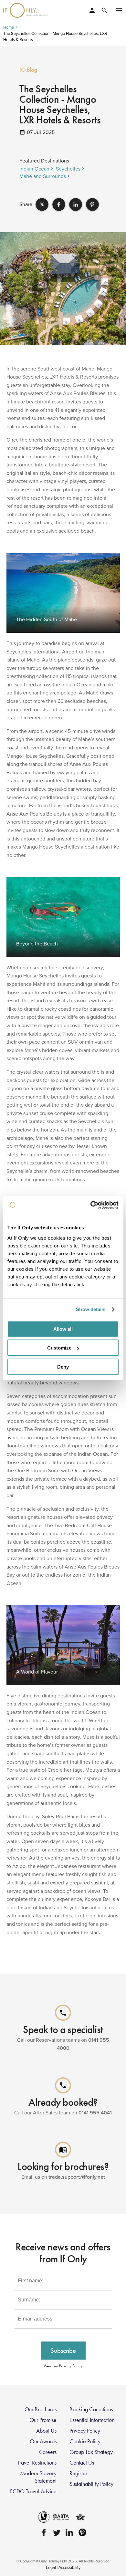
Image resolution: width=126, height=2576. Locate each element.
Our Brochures (41, 2409)
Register (78, 2473)
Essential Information (92, 2420)
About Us (46, 2431)
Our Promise (43, 2420)
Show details (91, 1309)
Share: (26, 204)
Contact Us (82, 2463)
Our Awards (43, 2441)
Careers (48, 2452)
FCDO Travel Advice (33, 2491)
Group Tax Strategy (91, 2452)
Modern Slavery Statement (38, 2477)
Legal (51, 2567)
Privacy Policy (85, 2431)
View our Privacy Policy (63, 2366)
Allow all (63, 1329)
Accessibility (69, 2567)
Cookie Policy (85, 2441)
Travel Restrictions (37, 2463)
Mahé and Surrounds (43, 176)
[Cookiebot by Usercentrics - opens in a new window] (91, 1205)
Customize (59, 1348)
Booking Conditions (91, 2409)
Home (9, 27)
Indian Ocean (34, 169)
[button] (42, 204)
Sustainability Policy (91, 2484)
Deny (63, 1367)
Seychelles (68, 169)
